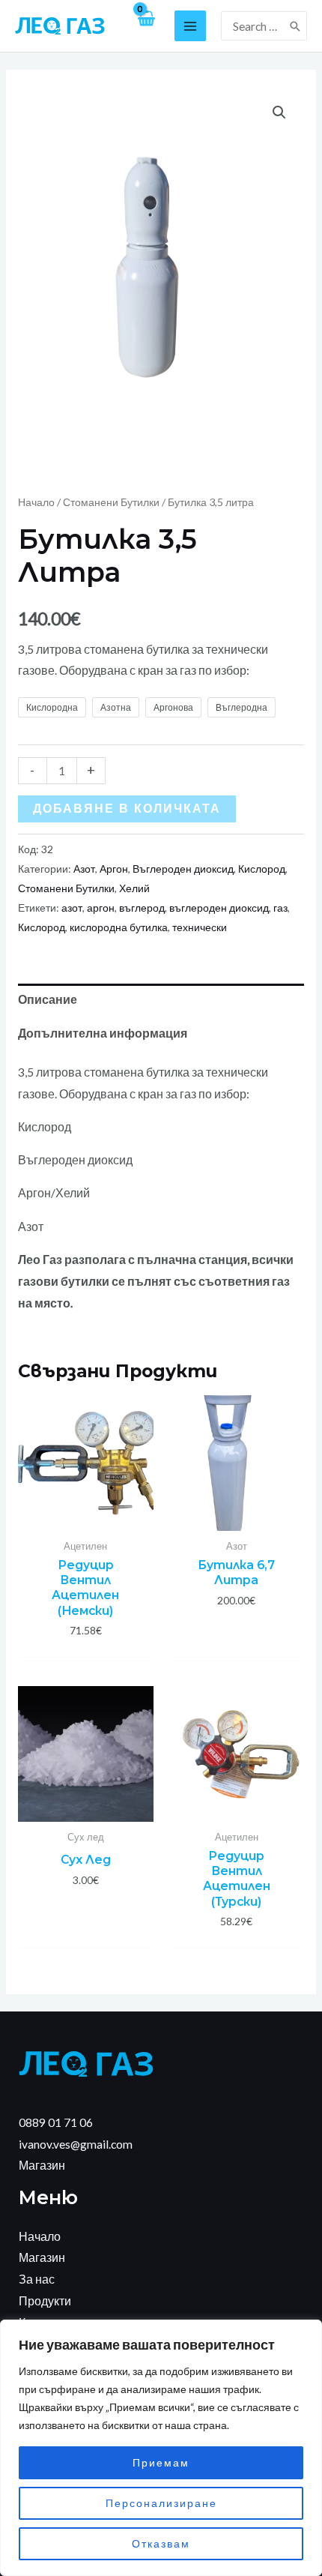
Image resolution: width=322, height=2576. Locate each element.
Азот (84, 869)
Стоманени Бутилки (111, 502)
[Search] (296, 26)
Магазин (42, 2165)
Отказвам (161, 2543)
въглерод (142, 908)
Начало (36, 502)
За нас (37, 2279)
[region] (161, 2448)
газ (280, 908)
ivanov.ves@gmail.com (76, 2144)
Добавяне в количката (127, 809)
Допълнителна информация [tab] (103, 1033)
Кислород (262, 869)
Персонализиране (161, 2503)
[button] (279, 112)
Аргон (114, 869)
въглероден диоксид (219, 908)
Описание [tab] (48, 999)
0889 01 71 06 (56, 2122)
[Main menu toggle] (190, 26)
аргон (101, 908)
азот (72, 908)
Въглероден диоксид (183, 869)
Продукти (45, 2301)
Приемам (161, 2462)
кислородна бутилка (119, 927)
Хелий (134, 888)
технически (200, 927)
